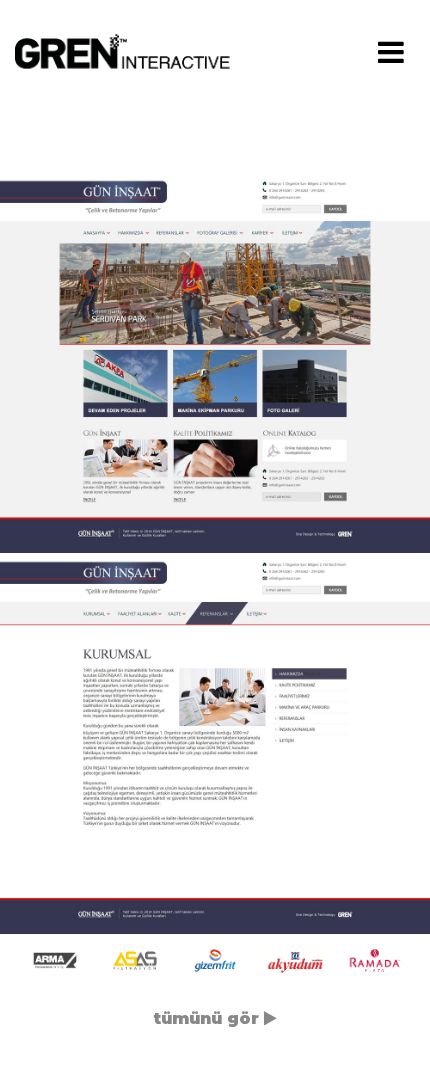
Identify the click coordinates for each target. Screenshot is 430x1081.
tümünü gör (209, 1018)
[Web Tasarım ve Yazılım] (129, 50)
